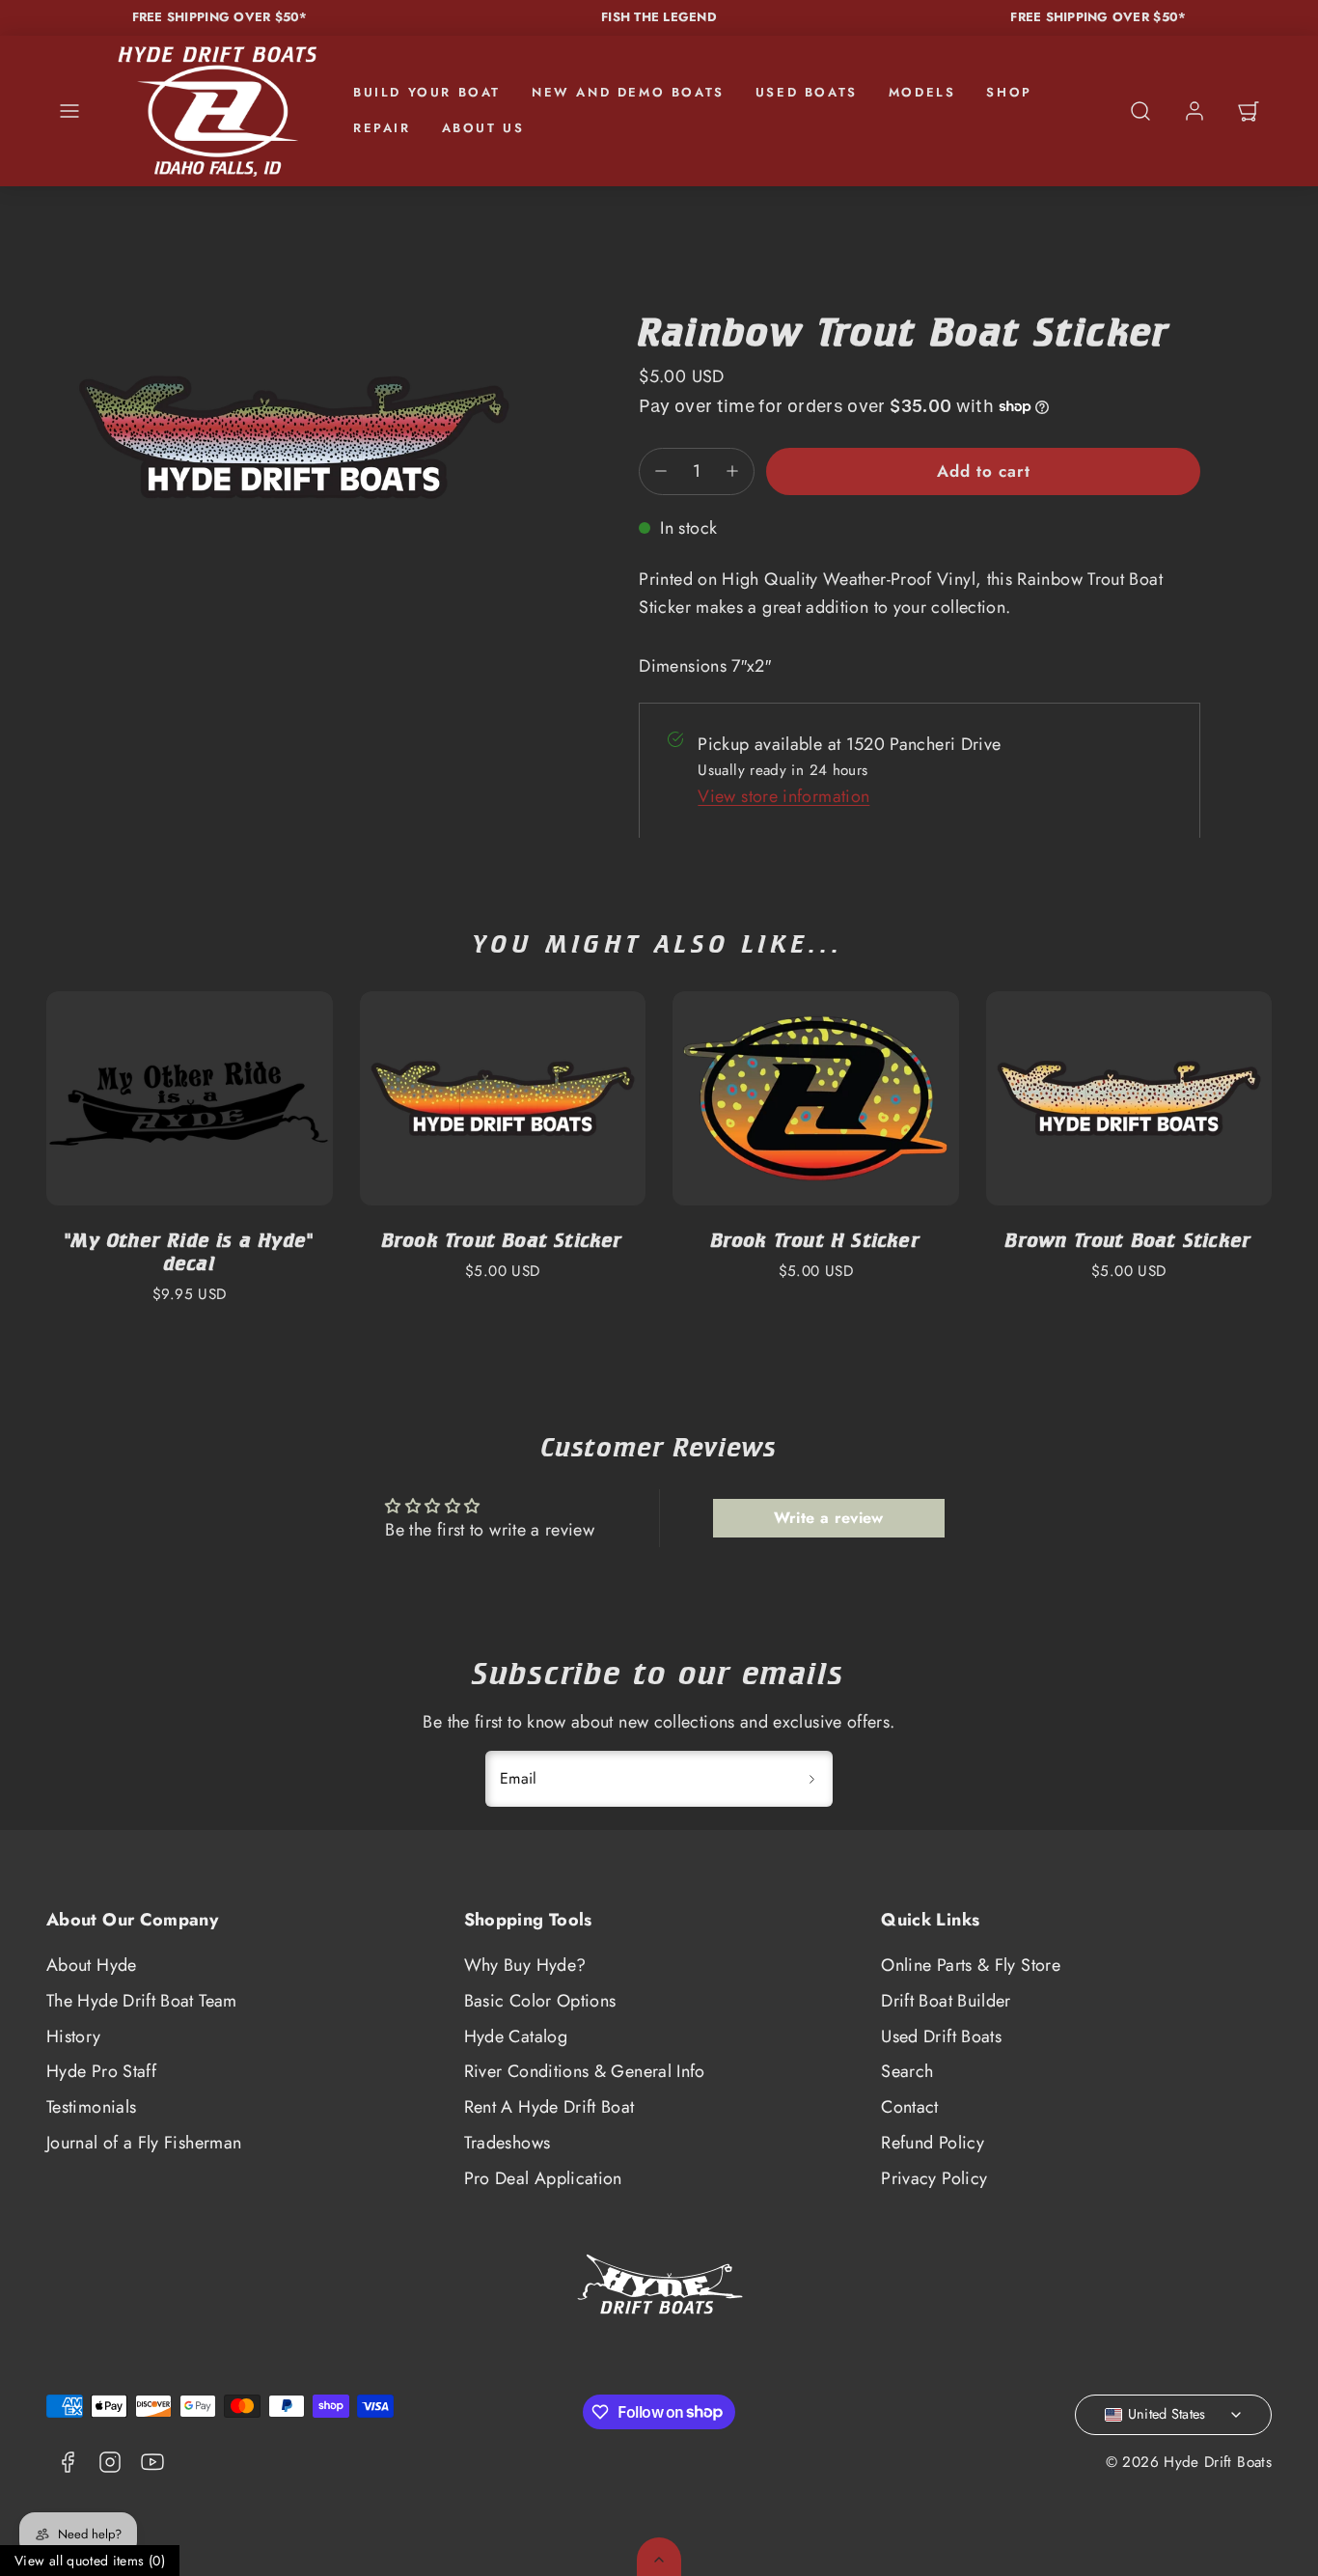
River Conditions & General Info (585, 2071)
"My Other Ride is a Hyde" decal (189, 1251)
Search (907, 2071)
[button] (69, 111)
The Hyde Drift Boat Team (142, 2001)
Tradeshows (508, 2143)
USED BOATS (807, 92)
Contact (910, 2107)
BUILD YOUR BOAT (427, 92)
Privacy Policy (934, 2178)
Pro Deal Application (543, 2178)
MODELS (922, 92)
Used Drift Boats (941, 2036)
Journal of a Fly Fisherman (144, 2143)
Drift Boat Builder (946, 2001)
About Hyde (92, 1965)
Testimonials (91, 2107)
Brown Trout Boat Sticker (1128, 1240)
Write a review (829, 1518)
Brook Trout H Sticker (816, 1240)
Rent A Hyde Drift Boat (549, 2107)
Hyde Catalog (516, 2036)
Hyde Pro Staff (101, 2071)
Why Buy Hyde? (525, 1965)
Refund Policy (933, 2143)
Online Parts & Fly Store (971, 1965)
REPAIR (382, 128)
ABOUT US (483, 128)
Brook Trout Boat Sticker (503, 1240)
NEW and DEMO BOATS (628, 92)
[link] (1194, 111)
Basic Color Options (540, 2001)
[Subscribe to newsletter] (811, 1779)
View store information (783, 796)
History (74, 2036)
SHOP (1009, 92)
